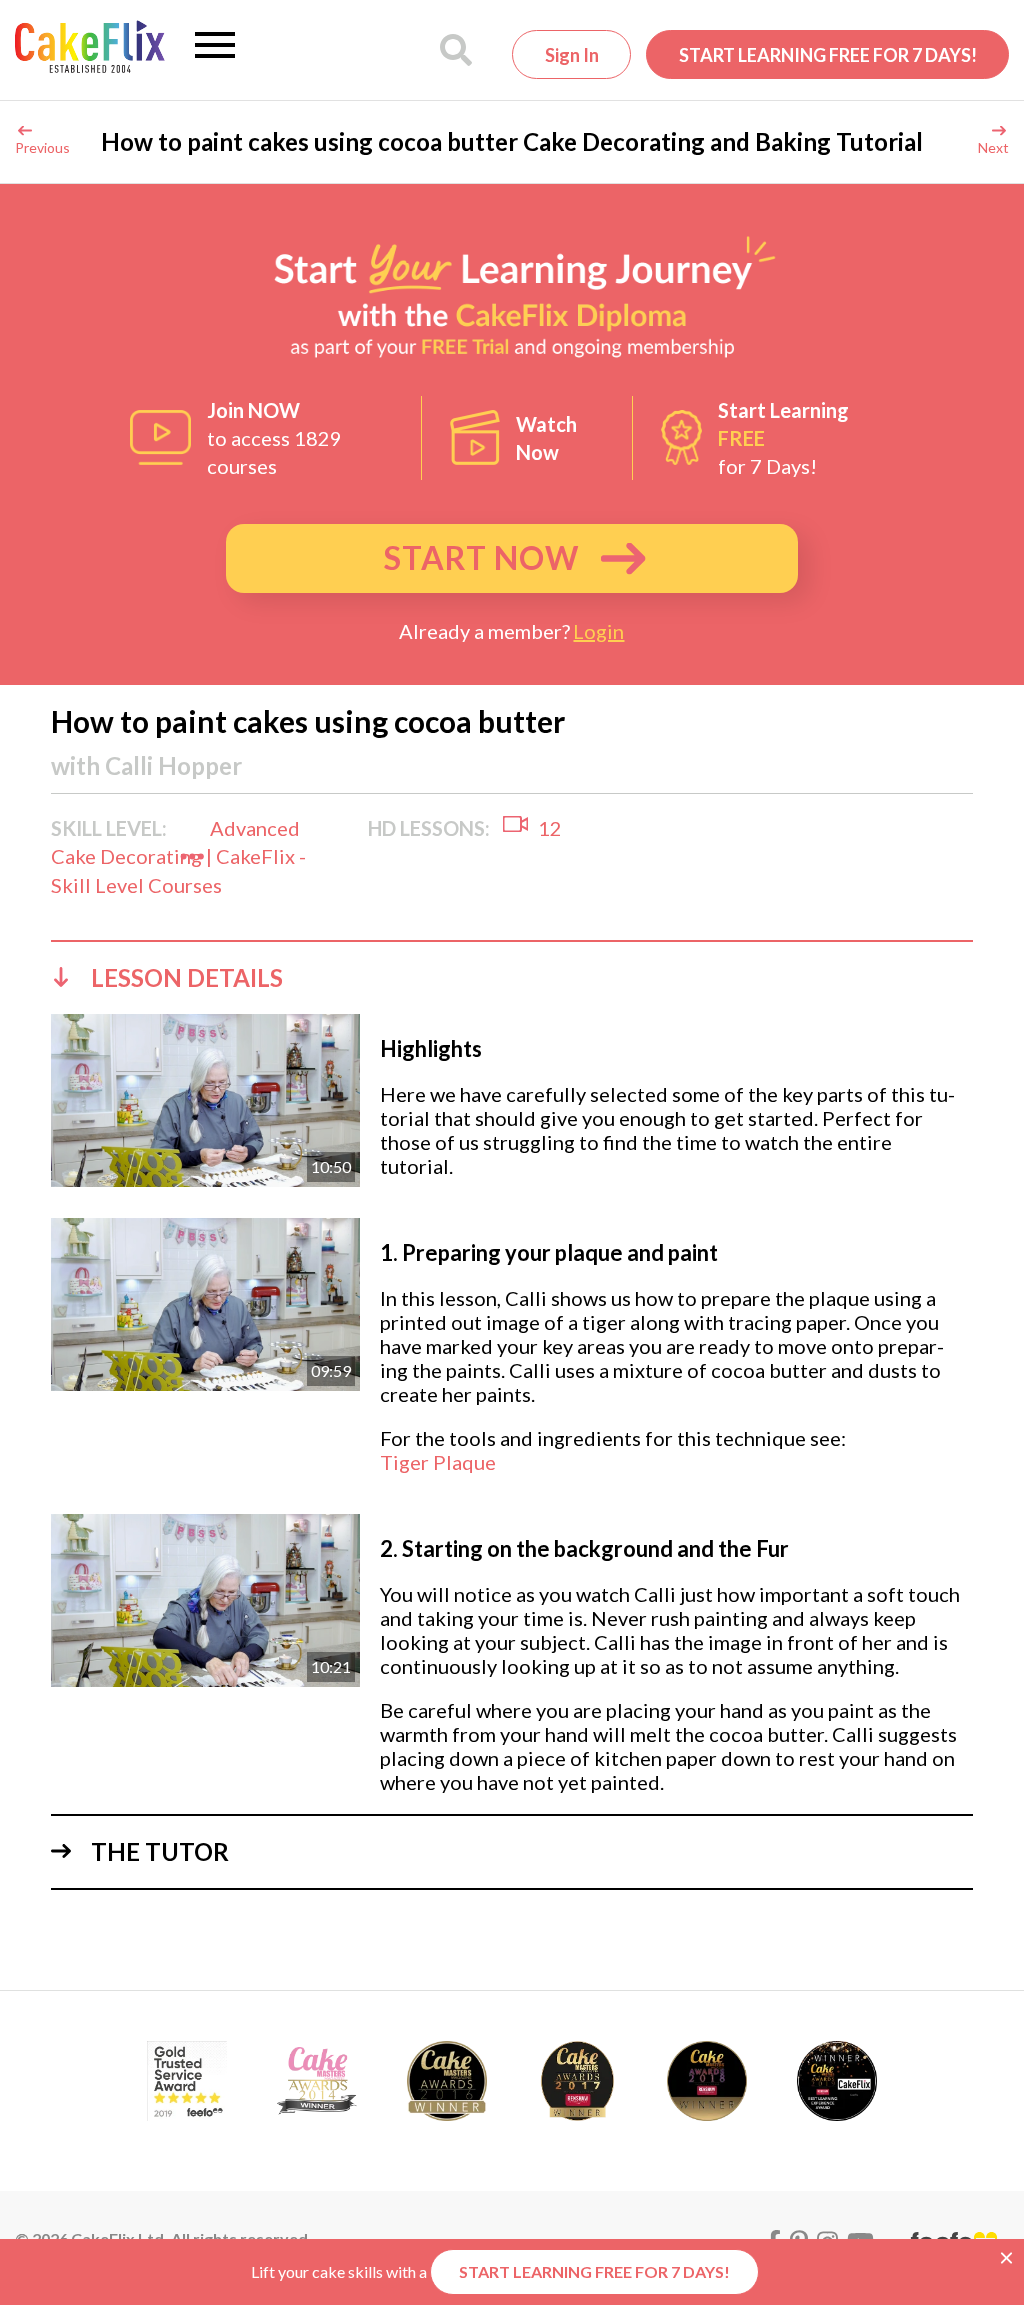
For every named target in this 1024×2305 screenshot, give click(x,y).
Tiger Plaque (438, 1462)
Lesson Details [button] (187, 977)
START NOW (481, 557)
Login (598, 631)
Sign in (572, 55)
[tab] (512, 977)
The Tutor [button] (160, 1851)
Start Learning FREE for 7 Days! (828, 55)
